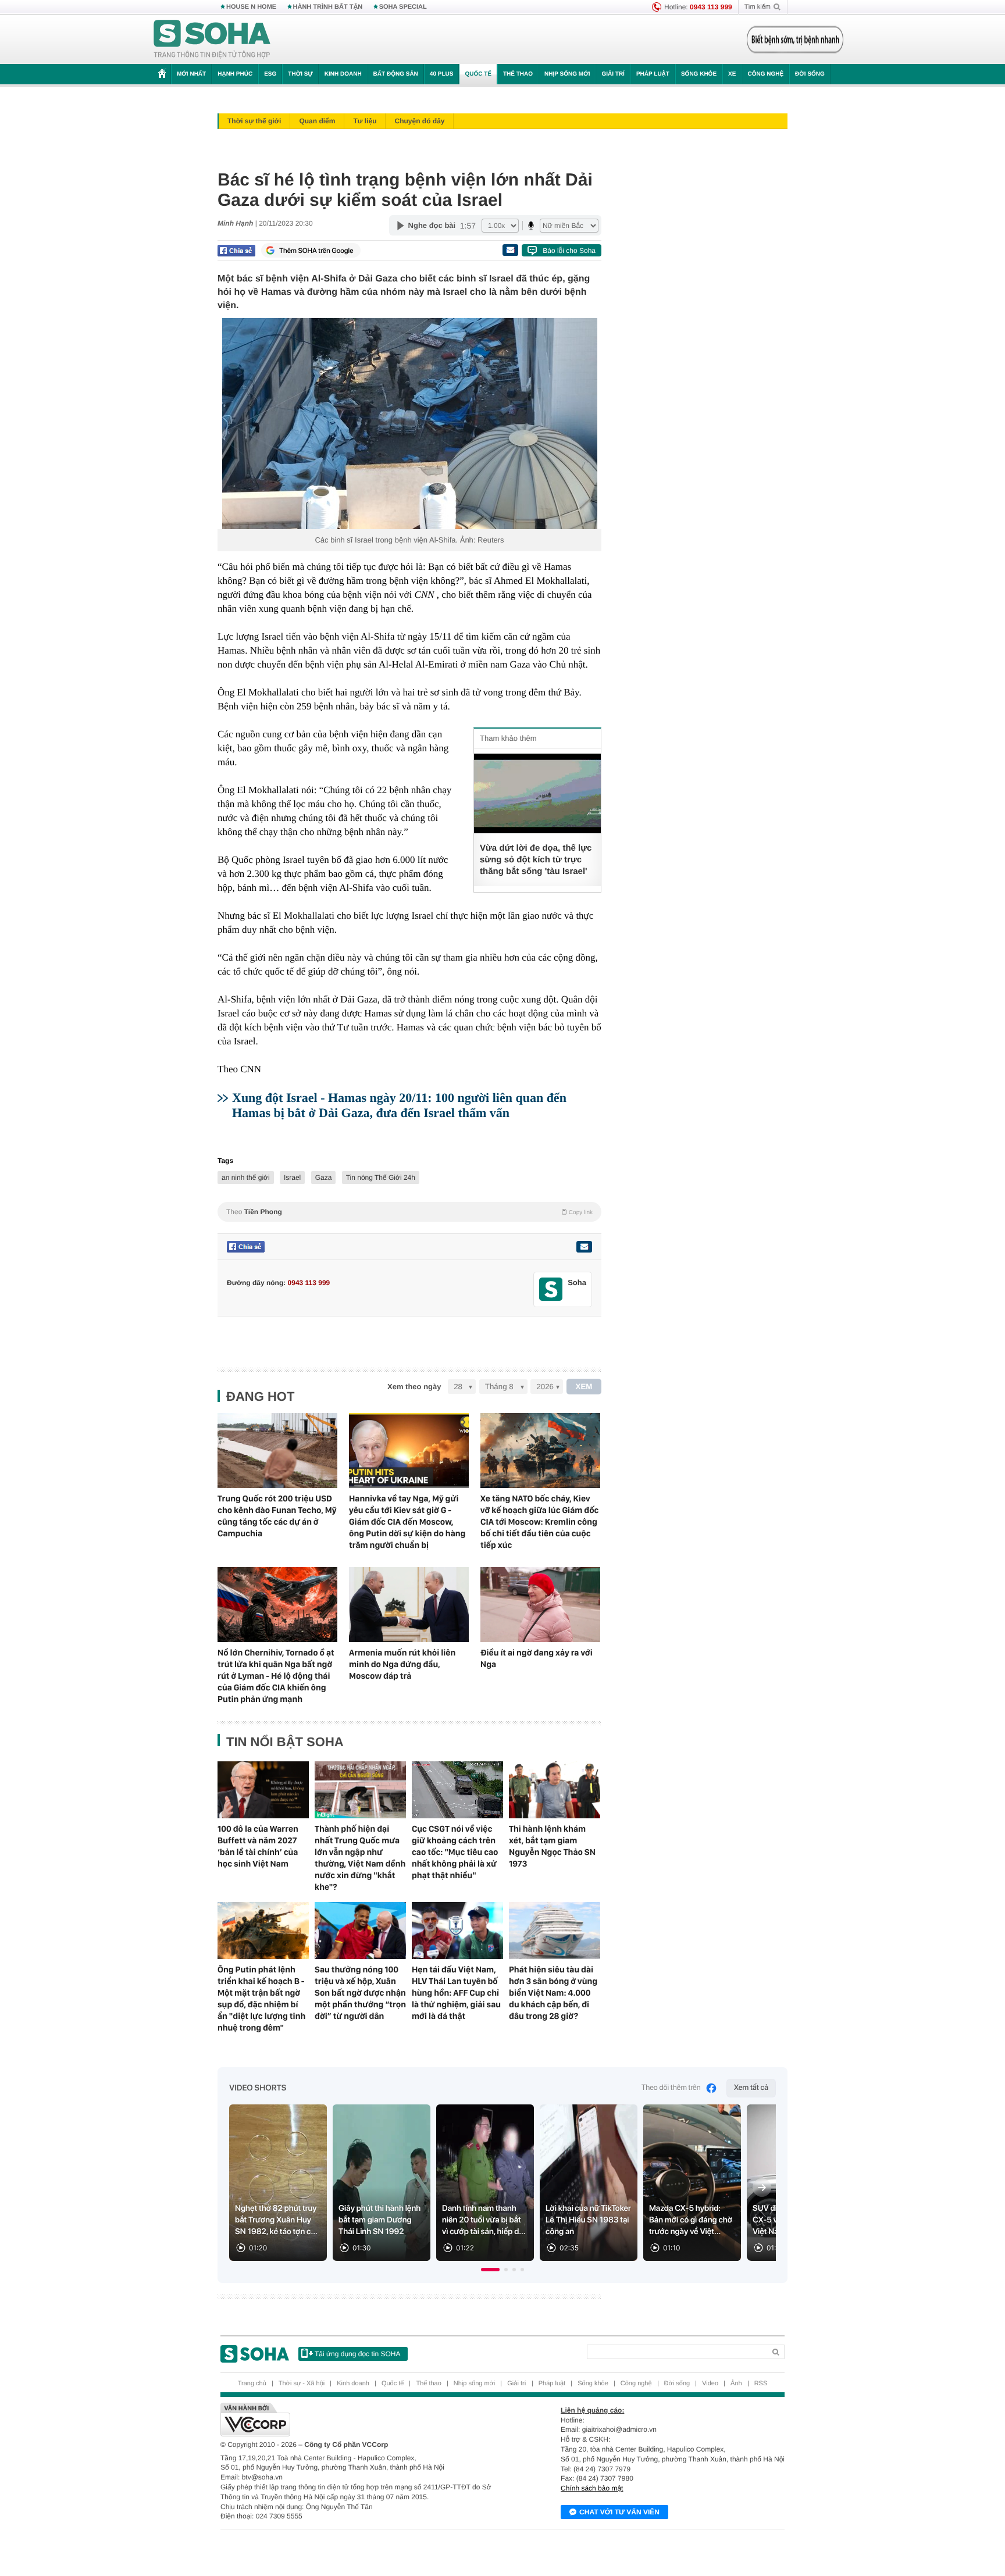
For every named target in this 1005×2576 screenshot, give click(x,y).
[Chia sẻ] (236, 251)
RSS (761, 2384)
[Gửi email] (510, 250)
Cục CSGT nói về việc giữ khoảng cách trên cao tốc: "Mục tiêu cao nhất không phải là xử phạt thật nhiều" (455, 1852)
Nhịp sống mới (567, 74)
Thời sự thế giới (254, 121)
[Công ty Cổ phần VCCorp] (361, 2420)
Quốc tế (478, 74)
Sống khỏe (699, 74)
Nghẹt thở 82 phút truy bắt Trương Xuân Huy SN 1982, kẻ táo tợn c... (276, 2220)
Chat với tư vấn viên (619, 2512)
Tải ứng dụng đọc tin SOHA (357, 2354)
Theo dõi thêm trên (671, 2088)
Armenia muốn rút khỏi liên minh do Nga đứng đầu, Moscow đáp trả (402, 1664)
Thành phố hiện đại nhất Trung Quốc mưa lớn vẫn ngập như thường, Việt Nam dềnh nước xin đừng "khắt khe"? (360, 1858)
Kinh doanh (343, 74)
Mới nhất (191, 74)
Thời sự (300, 74)
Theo (409, 1212)
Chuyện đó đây (419, 121)
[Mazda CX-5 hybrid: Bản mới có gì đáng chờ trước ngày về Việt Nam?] (692, 2183)
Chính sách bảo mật (592, 2488)
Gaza (324, 1178)
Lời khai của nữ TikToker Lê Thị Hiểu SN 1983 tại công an (588, 2220)
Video (710, 2384)
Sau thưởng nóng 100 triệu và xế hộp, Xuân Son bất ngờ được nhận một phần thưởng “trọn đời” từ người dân (360, 1993)
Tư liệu (365, 121)
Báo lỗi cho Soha (569, 251)
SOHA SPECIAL (403, 7)
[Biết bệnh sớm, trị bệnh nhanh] (795, 40)
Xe (732, 74)
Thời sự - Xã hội (302, 2384)
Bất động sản (396, 74)
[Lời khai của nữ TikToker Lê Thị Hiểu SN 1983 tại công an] (589, 2183)
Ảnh (736, 2384)
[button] (490, 2270)
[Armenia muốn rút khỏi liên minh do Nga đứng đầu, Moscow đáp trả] (409, 1605)
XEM (584, 1387)
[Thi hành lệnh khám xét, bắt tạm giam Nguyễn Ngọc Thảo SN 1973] (555, 1790)
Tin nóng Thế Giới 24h (381, 1178)
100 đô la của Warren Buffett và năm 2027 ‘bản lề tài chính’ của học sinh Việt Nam (258, 1846)
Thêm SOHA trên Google (316, 251)
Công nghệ (765, 74)
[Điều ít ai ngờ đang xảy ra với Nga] (540, 1605)
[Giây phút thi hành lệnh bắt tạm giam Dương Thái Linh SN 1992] (382, 2183)
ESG (270, 74)
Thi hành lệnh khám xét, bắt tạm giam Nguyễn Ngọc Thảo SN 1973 (552, 1846)
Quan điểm (317, 121)
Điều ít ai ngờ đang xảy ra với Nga (537, 1658)
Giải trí (613, 74)
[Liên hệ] (584, 1247)
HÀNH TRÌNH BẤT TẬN (328, 7)
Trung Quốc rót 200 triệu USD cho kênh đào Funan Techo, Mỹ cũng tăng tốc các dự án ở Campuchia (277, 1516)
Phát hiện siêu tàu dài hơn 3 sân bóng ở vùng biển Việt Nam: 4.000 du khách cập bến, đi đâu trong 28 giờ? (553, 1993)
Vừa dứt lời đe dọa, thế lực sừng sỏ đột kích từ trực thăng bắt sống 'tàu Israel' (536, 860)
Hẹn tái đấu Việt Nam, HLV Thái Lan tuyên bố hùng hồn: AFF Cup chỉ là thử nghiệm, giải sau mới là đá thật (456, 1993)
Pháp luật (653, 74)
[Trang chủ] (212, 40)
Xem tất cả (751, 2088)
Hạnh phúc (235, 74)
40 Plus (442, 74)
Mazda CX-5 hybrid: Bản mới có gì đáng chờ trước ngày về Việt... (691, 2220)
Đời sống (810, 74)
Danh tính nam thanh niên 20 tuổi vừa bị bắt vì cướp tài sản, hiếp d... (484, 2220)
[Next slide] (762, 2188)
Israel (292, 1178)
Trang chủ (252, 2384)
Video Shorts (258, 2088)
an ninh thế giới (246, 1178)
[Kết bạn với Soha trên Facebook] (551, 1289)
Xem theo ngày (414, 1387)
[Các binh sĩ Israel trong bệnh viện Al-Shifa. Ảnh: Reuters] (409, 424)
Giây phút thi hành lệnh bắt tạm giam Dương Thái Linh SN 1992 (379, 2220)
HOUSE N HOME (251, 7)
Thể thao (518, 74)
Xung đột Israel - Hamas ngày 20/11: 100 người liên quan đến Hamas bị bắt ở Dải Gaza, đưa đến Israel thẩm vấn (399, 1105)
